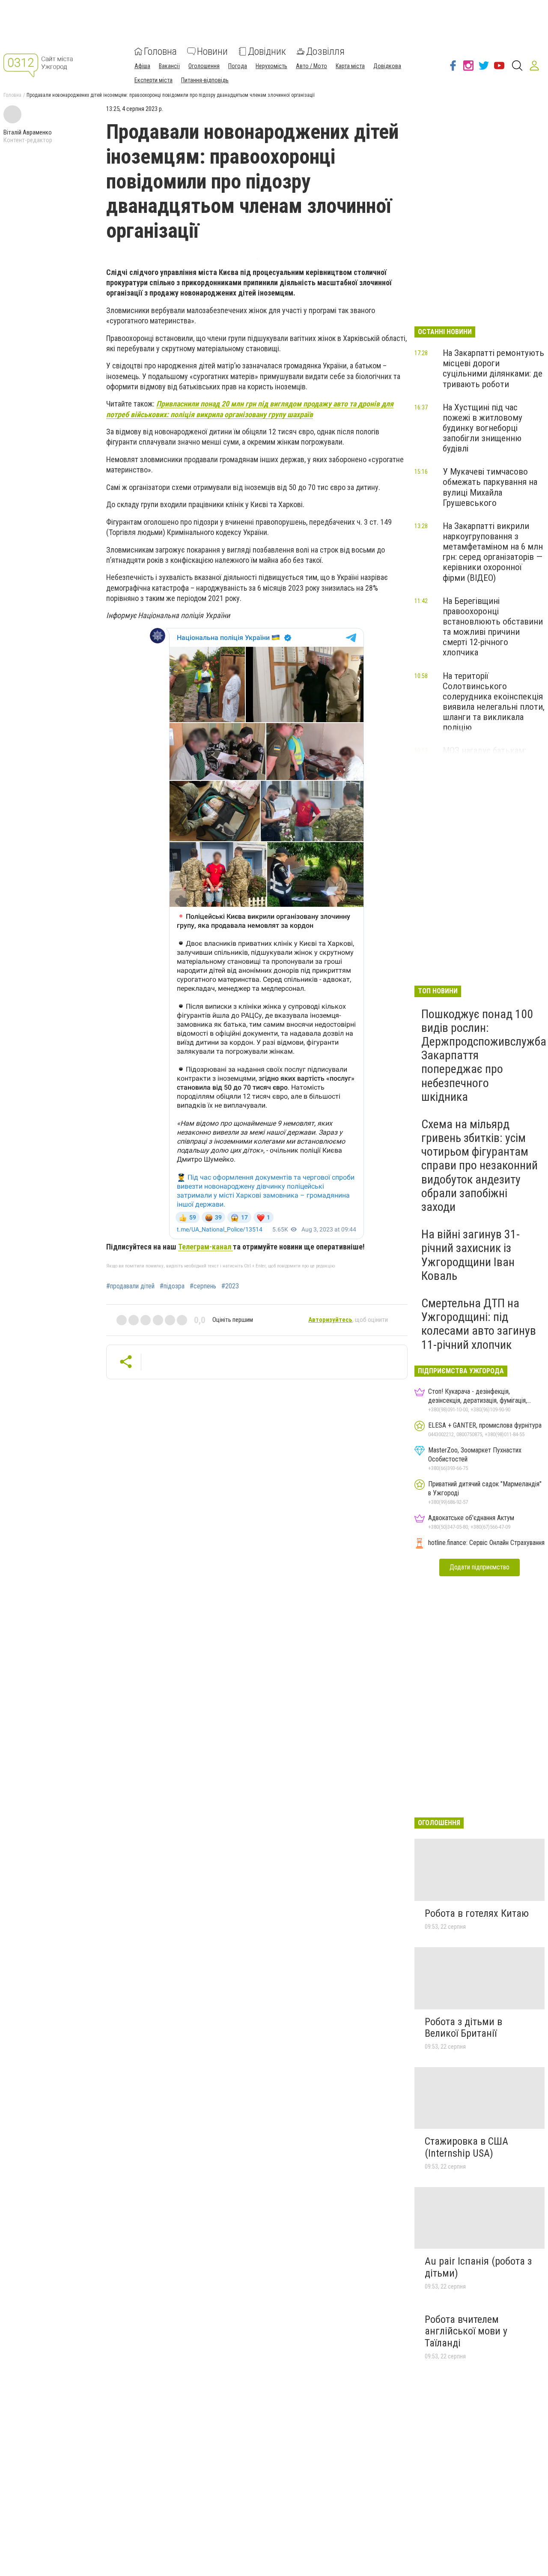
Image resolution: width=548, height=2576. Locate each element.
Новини (212, 51)
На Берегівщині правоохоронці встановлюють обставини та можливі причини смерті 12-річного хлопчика (493, 627)
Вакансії (169, 66)
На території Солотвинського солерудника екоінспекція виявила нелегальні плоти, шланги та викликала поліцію (494, 702)
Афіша (142, 66)
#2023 (230, 1286)
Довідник (267, 51)
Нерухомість (271, 66)
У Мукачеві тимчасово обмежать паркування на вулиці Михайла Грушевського (490, 487)
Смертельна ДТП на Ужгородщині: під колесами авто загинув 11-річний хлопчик (479, 1324)
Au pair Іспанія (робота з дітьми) (478, 2267)
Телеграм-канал (205, 1247)
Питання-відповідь (205, 80)
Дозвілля (325, 51)
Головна (160, 51)
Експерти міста (153, 80)
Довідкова (387, 66)
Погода (238, 66)
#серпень (203, 1286)
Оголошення (204, 66)
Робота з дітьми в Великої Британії (463, 2028)
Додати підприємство (479, 1567)
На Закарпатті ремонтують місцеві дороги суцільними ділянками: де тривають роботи (493, 368)
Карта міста (350, 66)
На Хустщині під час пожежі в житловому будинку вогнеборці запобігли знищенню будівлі (482, 428)
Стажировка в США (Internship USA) (466, 2147)
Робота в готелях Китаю (477, 1913)
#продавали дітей (130, 1286)
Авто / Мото (311, 66)
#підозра (172, 1286)
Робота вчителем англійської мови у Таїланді (466, 2331)
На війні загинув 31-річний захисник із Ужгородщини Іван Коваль (471, 1255)
